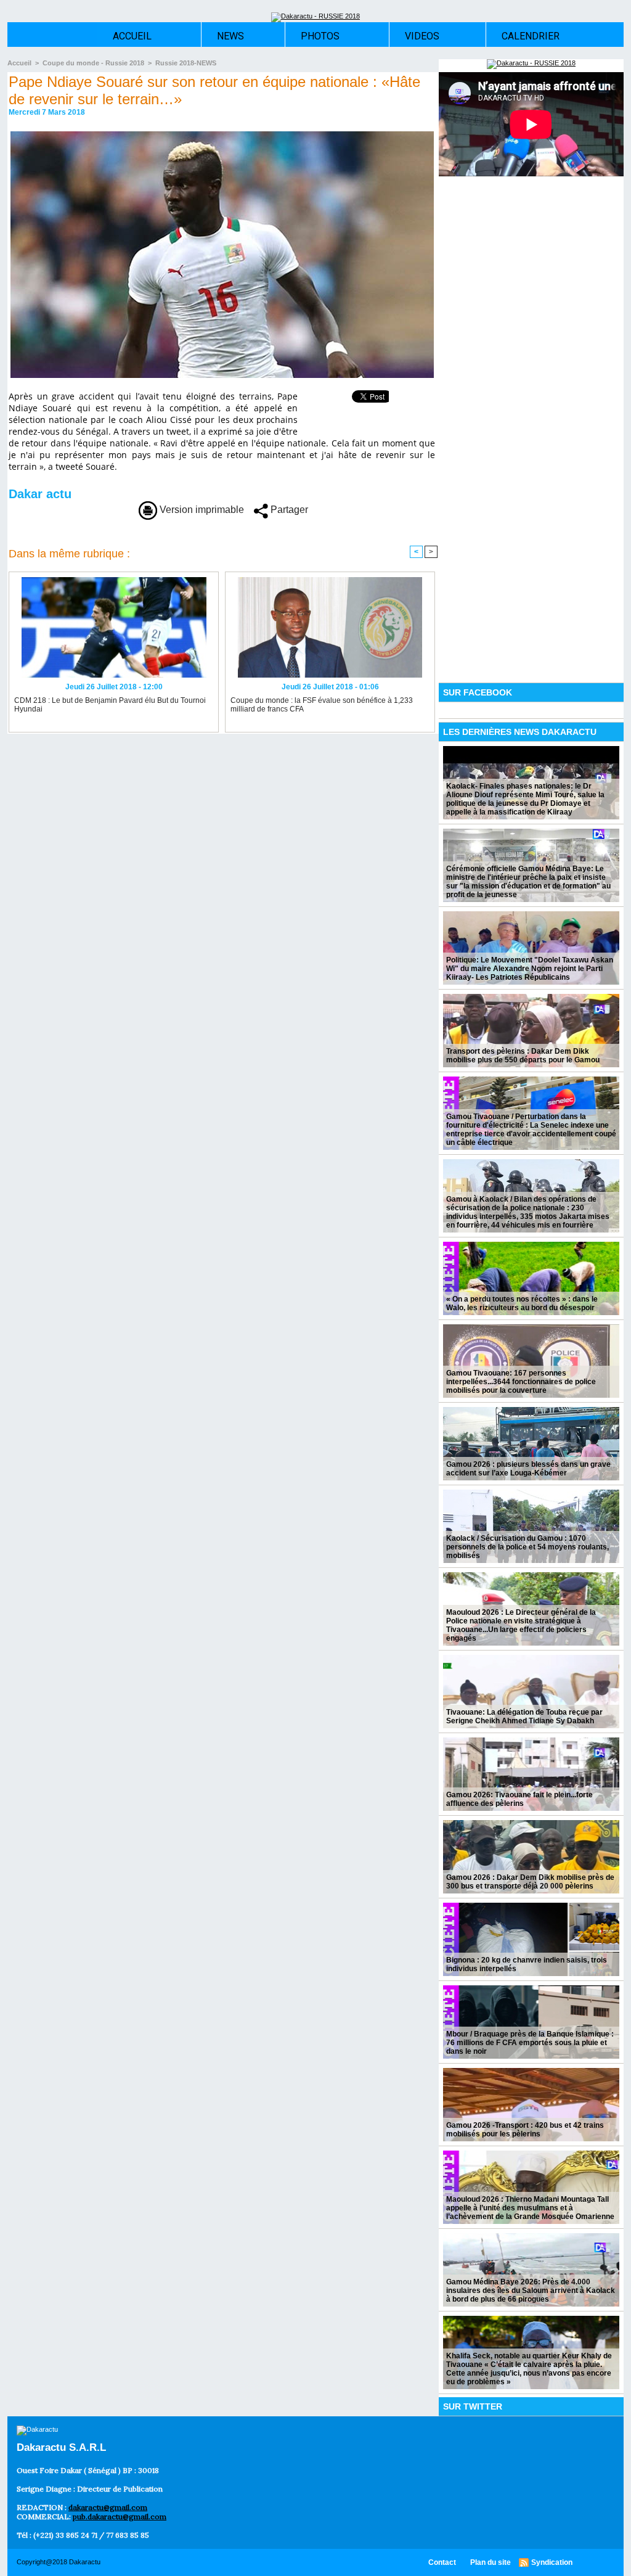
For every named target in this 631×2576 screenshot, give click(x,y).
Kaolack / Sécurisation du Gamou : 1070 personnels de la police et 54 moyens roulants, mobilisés (527, 1547)
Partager (288, 510)
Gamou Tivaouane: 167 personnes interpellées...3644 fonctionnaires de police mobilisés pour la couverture (521, 1382)
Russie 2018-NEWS (186, 63)
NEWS (230, 36)
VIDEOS (422, 36)
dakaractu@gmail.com (108, 2507)
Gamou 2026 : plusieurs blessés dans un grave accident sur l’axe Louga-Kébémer (528, 1469)
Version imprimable (201, 510)
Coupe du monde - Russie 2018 (93, 63)
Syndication (552, 2562)
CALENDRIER (531, 36)
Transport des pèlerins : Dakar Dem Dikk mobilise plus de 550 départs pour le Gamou (523, 1056)
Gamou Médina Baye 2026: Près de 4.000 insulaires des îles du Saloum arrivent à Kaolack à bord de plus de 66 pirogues (531, 2291)
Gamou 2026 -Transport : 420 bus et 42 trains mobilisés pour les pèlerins (525, 2130)
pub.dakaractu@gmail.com (120, 2517)
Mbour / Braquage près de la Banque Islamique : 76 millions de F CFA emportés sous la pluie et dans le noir (530, 2043)
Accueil (19, 63)
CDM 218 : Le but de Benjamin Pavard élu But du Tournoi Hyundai (110, 705)
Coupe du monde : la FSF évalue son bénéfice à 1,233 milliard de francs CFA (322, 705)
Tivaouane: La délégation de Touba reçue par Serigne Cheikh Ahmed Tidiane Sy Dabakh (524, 1717)
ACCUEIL (132, 36)
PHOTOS (320, 36)
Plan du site (491, 2562)
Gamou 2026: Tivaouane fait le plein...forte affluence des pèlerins (519, 1799)
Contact (443, 2562)
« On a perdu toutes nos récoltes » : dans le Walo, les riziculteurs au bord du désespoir (522, 1303)
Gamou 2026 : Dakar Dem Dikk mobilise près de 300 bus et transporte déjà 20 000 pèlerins (530, 1882)
